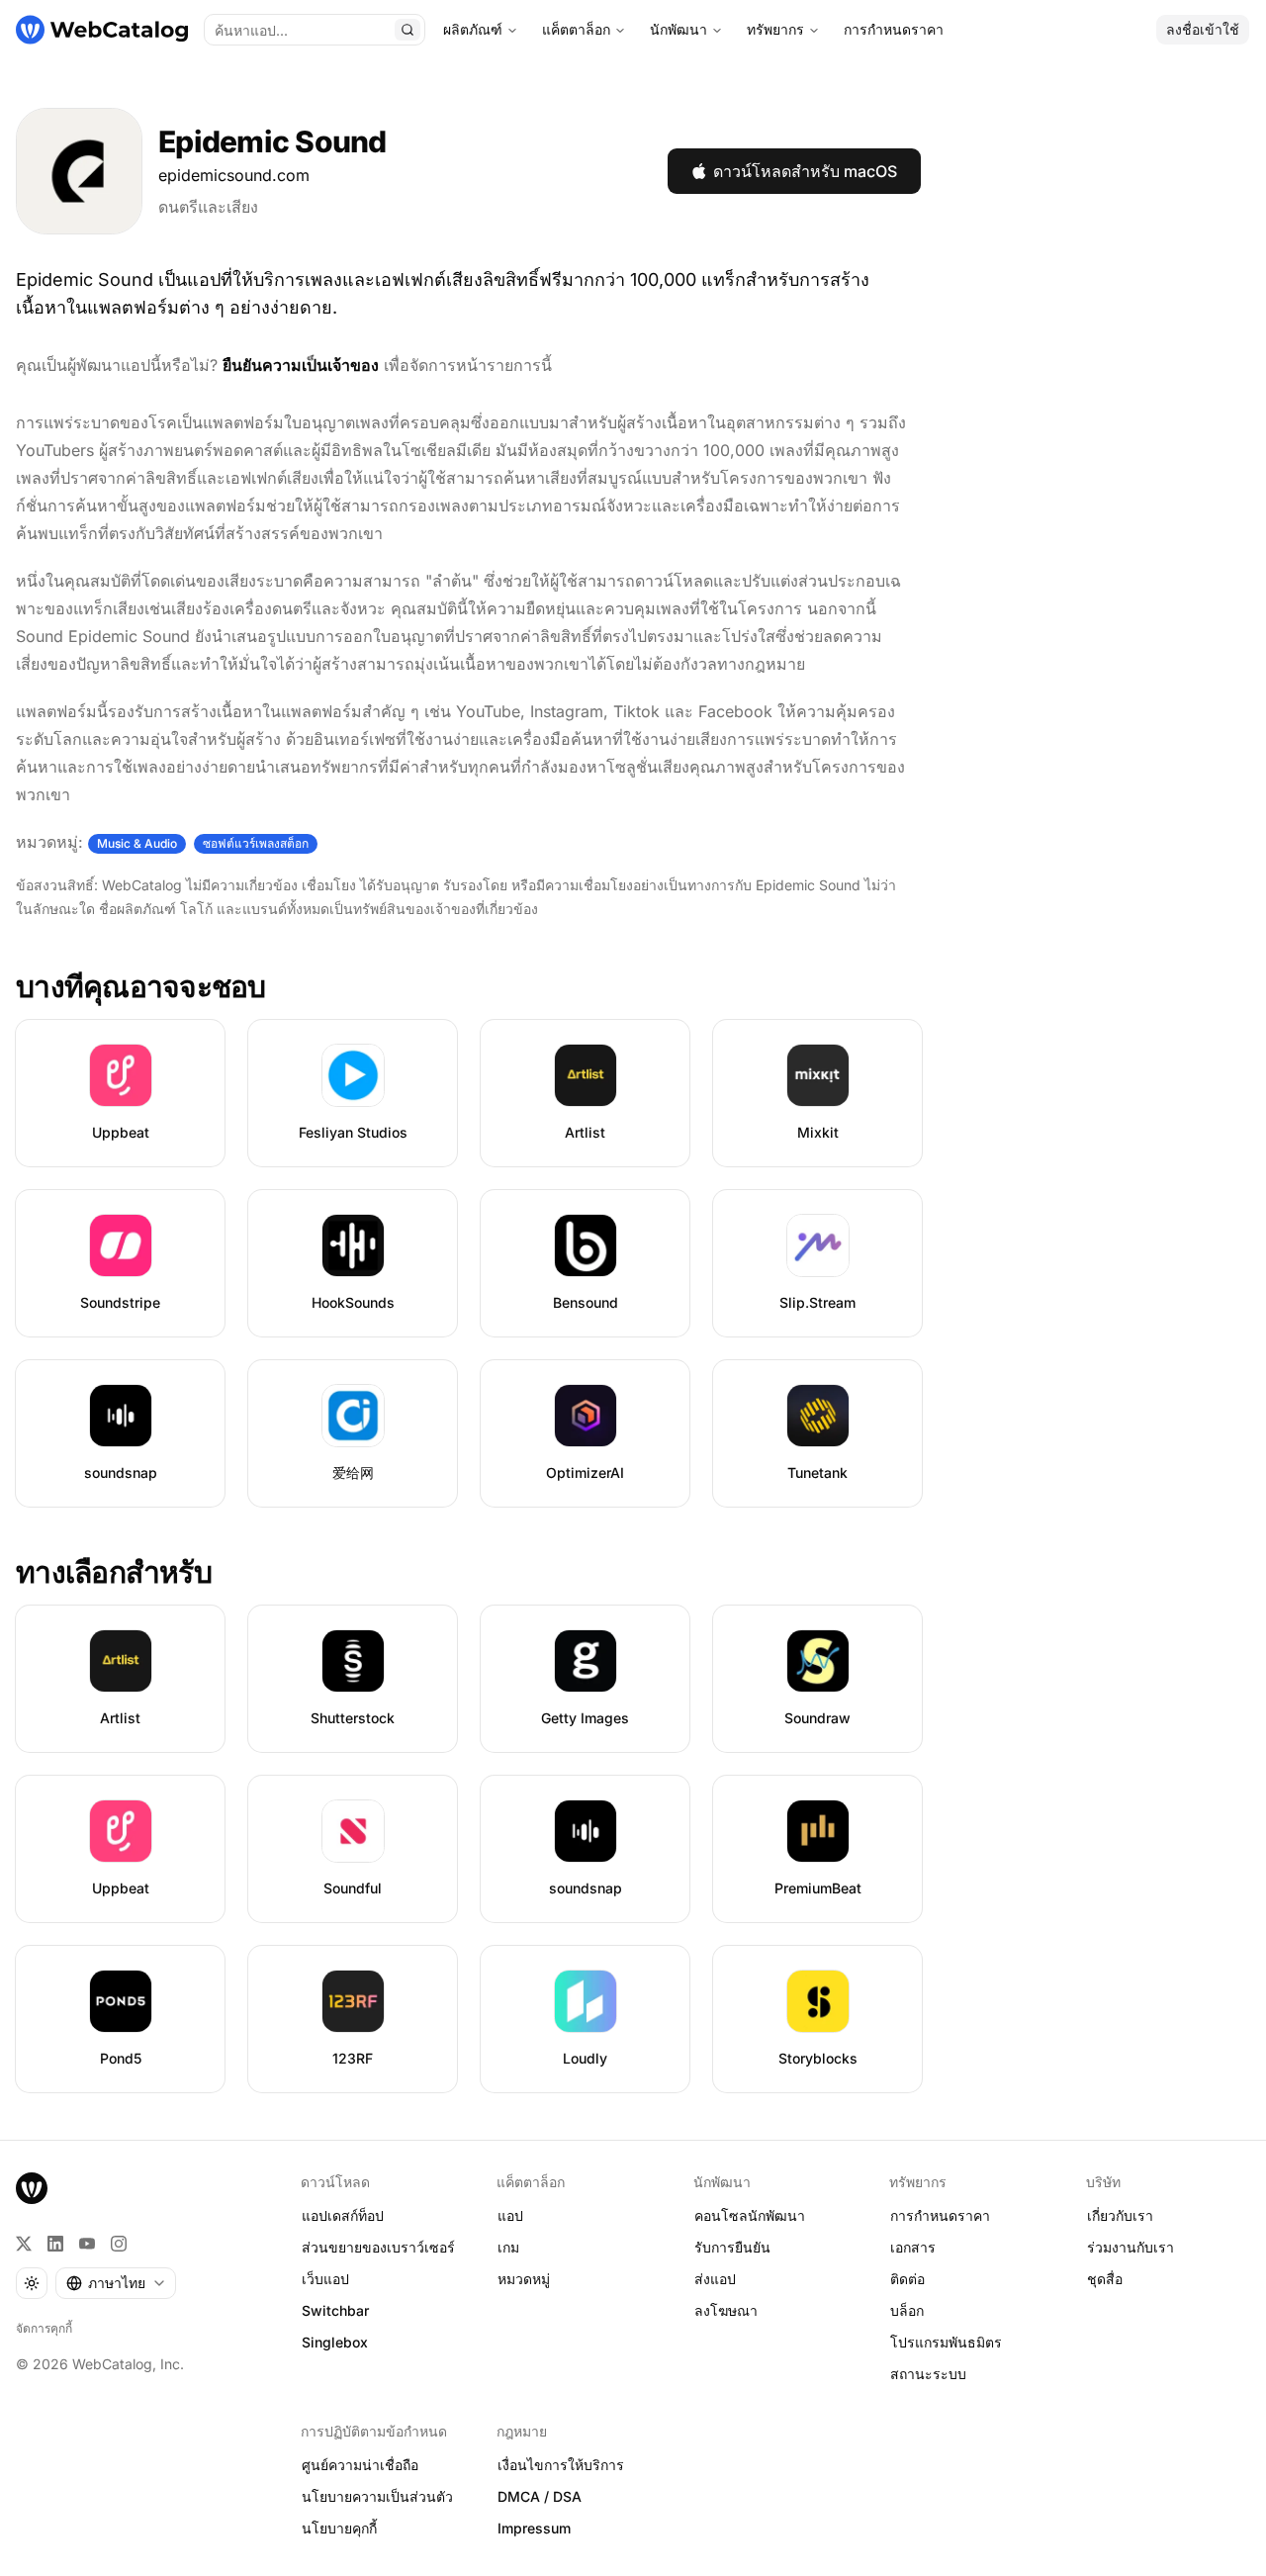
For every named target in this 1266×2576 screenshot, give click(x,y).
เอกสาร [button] (913, 2247)
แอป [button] (510, 2215)
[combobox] (116, 2283)
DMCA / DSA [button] (540, 2496)
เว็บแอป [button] (325, 2279)
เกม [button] (508, 2247)
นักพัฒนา (678, 29)
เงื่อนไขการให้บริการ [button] (561, 2465)
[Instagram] (119, 2244)
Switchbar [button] (335, 2310)
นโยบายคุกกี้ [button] (339, 2528)
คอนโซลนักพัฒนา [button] (750, 2215)
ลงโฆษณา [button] (726, 2310)
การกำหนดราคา (894, 29)
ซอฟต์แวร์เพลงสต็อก (256, 843)
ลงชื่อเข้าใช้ (1203, 29)
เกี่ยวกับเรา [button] (1120, 2215)
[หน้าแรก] (102, 30)
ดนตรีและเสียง (208, 207)
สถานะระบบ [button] (928, 2374)
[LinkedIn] (55, 2244)
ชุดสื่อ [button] (1105, 2279)
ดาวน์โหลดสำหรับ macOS (805, 171)
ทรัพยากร (775, 29)
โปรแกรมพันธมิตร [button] (946, 2342)
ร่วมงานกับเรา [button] (1130, 2247)
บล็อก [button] (907, 2310)
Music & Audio (137, 843)
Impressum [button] (534, 2528)
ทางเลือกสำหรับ (114, 1572)
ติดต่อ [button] (907, 2279)
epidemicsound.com (234, 175)
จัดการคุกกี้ (44, 2328)
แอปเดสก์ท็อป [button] (343, 2215)
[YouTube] (87, 2244)
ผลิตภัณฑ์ (473, 29)
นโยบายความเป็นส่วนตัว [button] (377, 2496)
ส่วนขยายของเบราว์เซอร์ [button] (378, 2247)
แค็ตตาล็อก (576, 29)
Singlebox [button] (335, 2342)
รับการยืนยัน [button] (732, 2247)
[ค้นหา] (407, 30)
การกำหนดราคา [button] (940, 2215)
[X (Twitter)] (24, 2244)
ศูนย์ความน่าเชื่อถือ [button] (360, 2465)
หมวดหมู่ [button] (524, 2279)
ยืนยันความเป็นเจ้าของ (301, 365)
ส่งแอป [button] (715, 2279)
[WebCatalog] (32, 2188)
